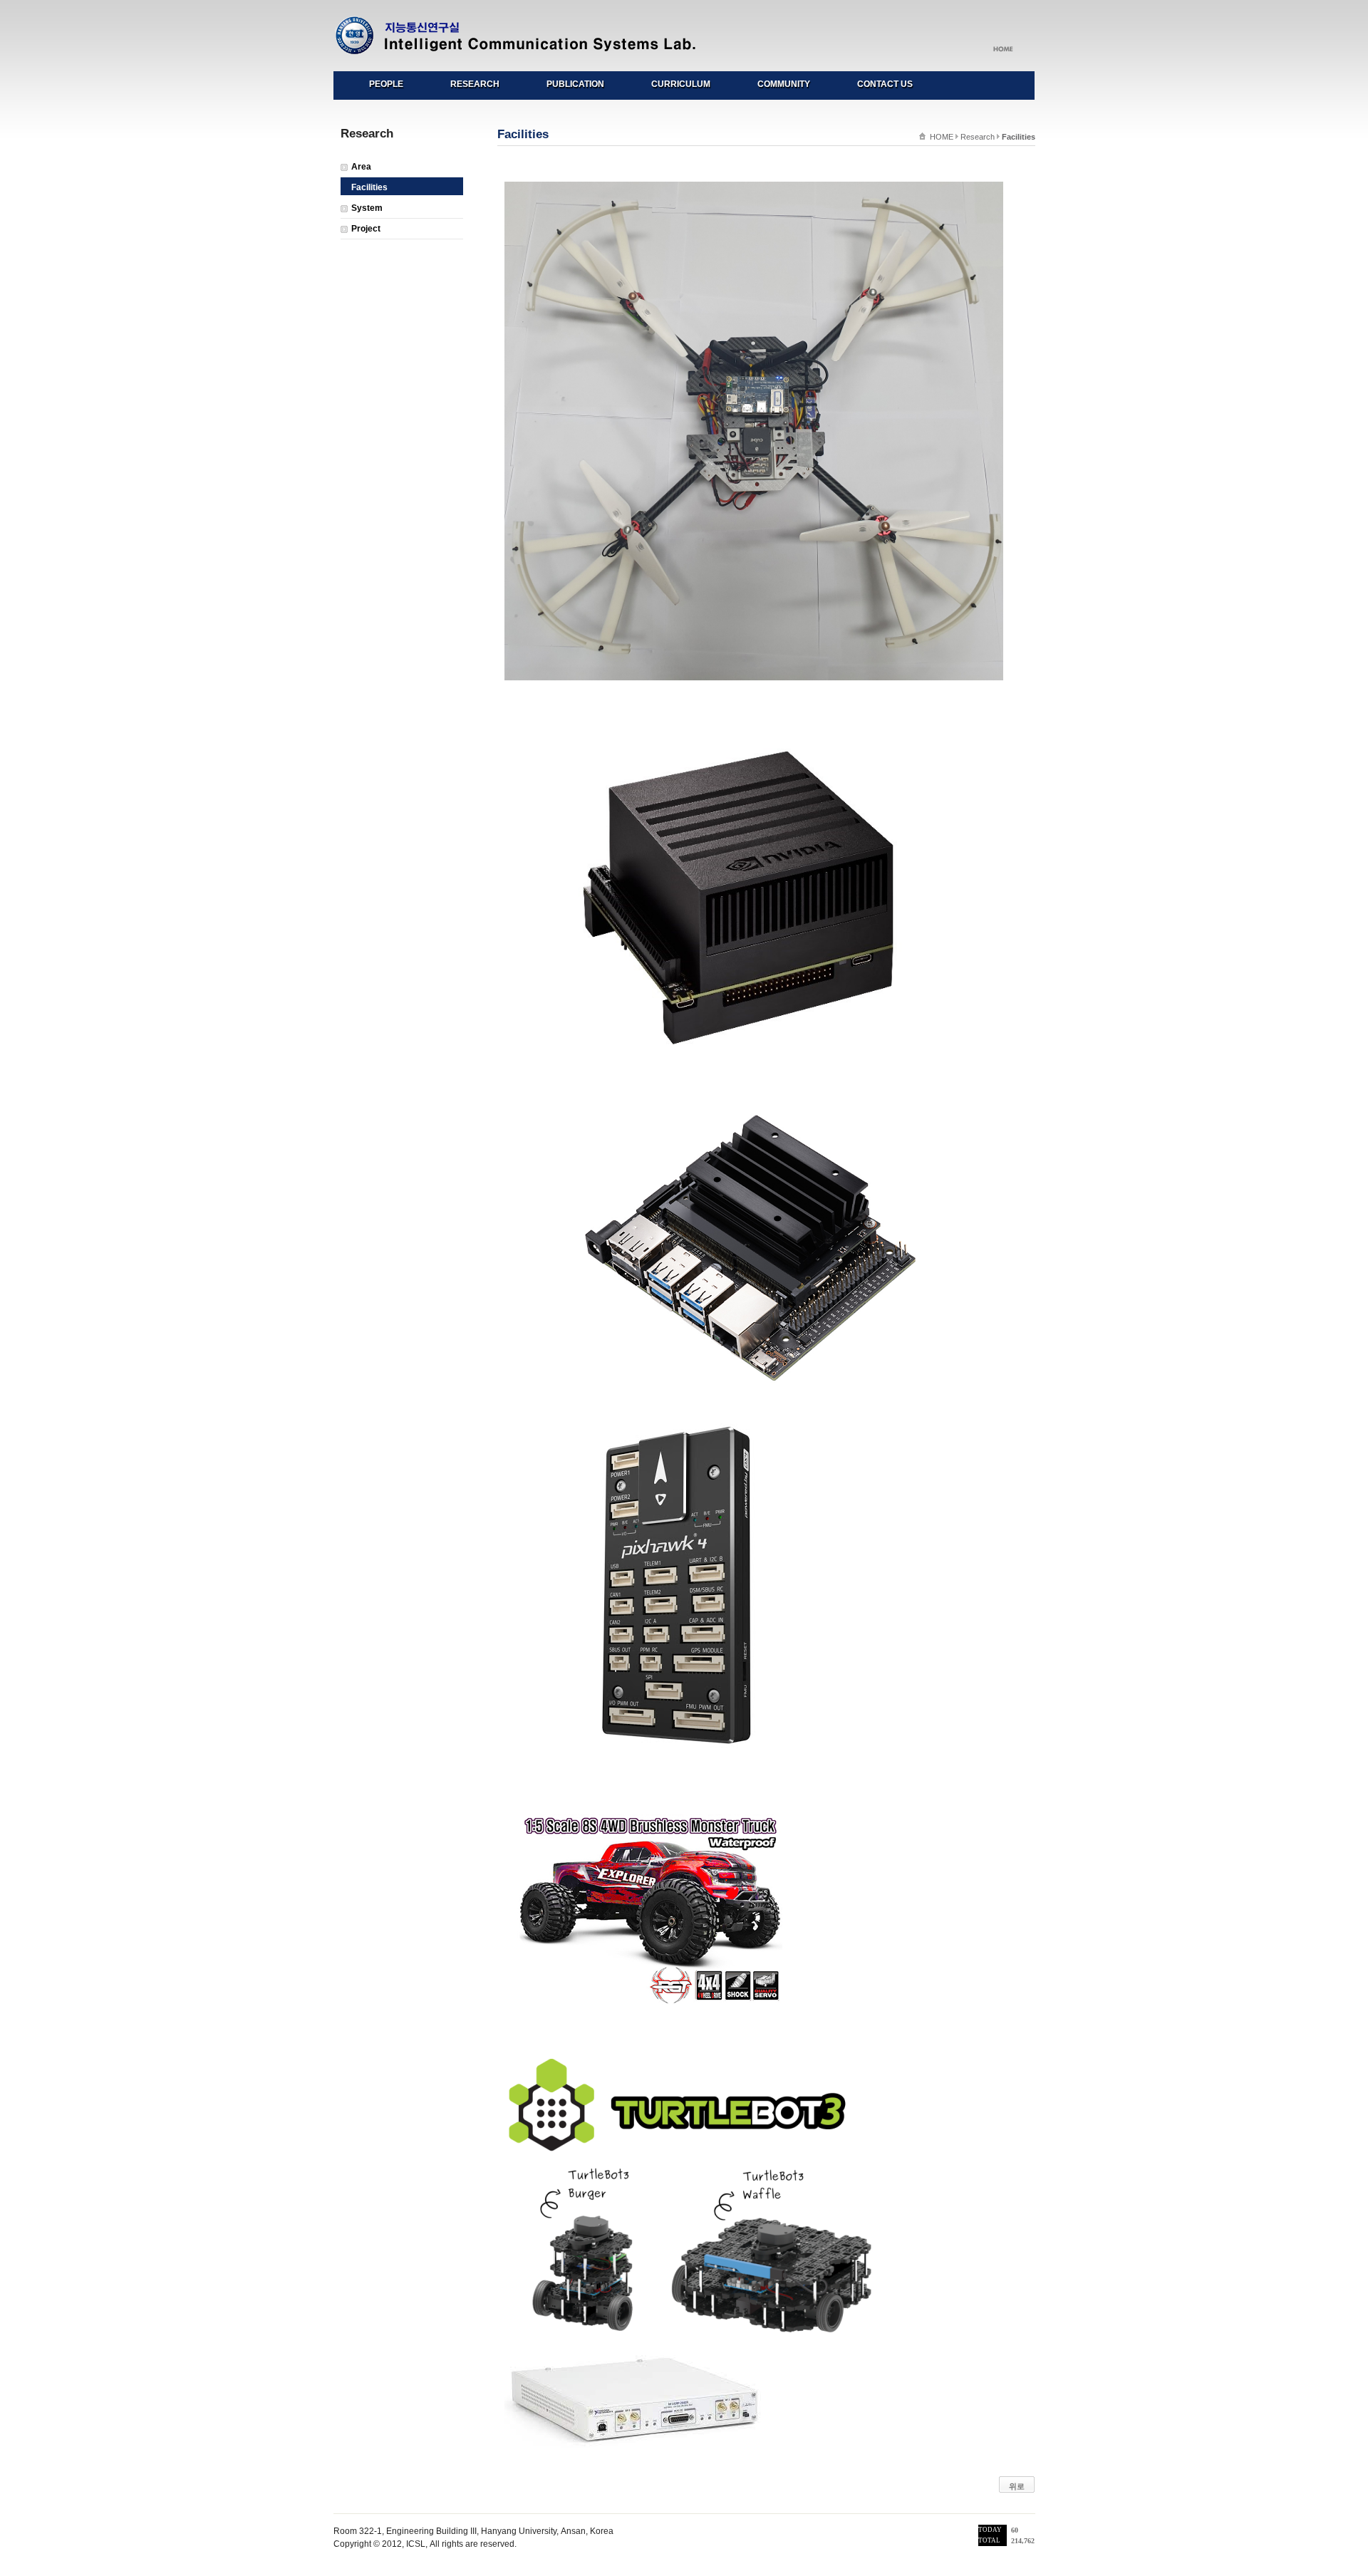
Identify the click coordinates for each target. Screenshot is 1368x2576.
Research (475, 84)
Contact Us (885, 84)
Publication (575, 84)
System (367, 208)
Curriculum (681, 84)
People (386, 84)
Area (361, 167)
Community (784, 84)
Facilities (369, 187)
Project (366, 229)
